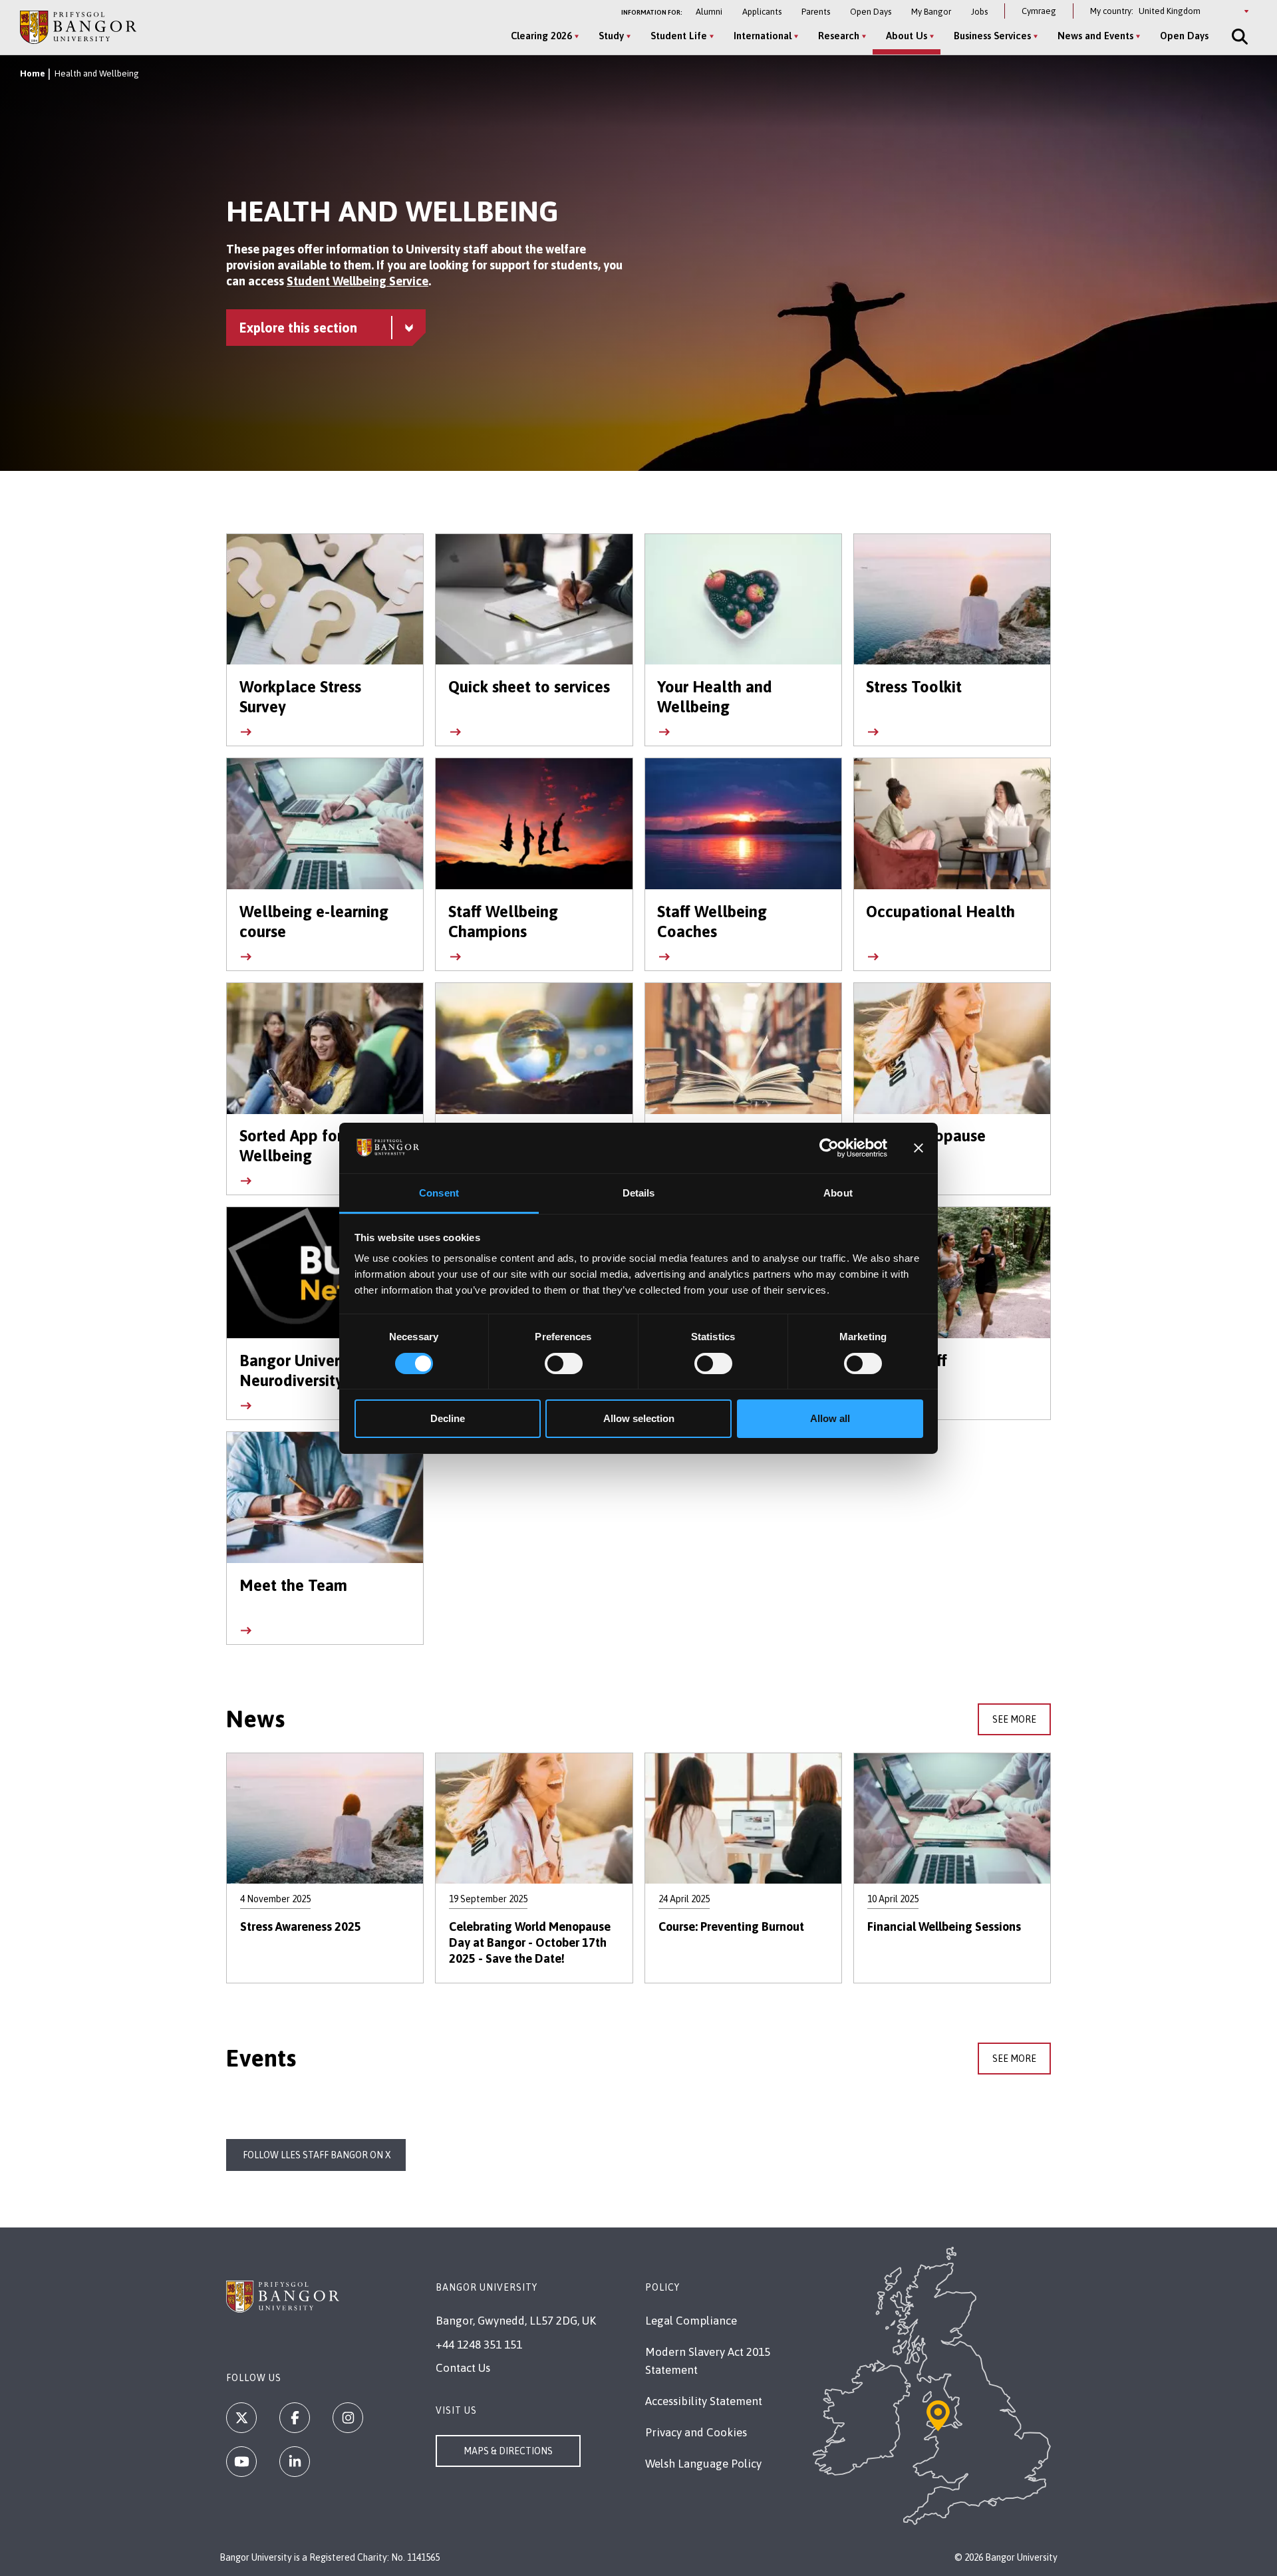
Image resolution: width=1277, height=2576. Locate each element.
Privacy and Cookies (696, 2432)
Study (611, 36)
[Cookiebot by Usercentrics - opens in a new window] (829, 1148)
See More (1014, 1719)
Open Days (871, 12)
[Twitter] (241, 2418)
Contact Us (463, 2368)
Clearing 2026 (541, 36)
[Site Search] (1238, 37)
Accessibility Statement (704, 2401)
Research (839, 36)
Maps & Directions (508, 2451)
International (763, 36)
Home (33, 73)
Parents (816, 12)
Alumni (709, 12)
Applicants (762, 12)
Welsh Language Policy (703, 2464)
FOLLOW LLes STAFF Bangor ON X (316, 2155)
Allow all (830, 1418)
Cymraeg (1039, 11)
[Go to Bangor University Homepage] (78, 27)
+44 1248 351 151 (479, 2345)
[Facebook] (295, 2418)
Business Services (992, 36)
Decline (448, 1418)
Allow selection (639, 1418)
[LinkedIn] (295, 2462)
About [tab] (838, 1193)
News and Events (1095, 36)
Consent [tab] (439, 1193)
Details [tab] (639, 1193)
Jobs (979, 12)
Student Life (679, 36)
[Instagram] (348, 2418)
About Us (907, 36)
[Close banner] (919, 1148)
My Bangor (931, 12)
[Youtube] (241, 2462)
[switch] (564, 1363)
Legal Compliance (691, 2321)
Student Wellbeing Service (357, 281)
